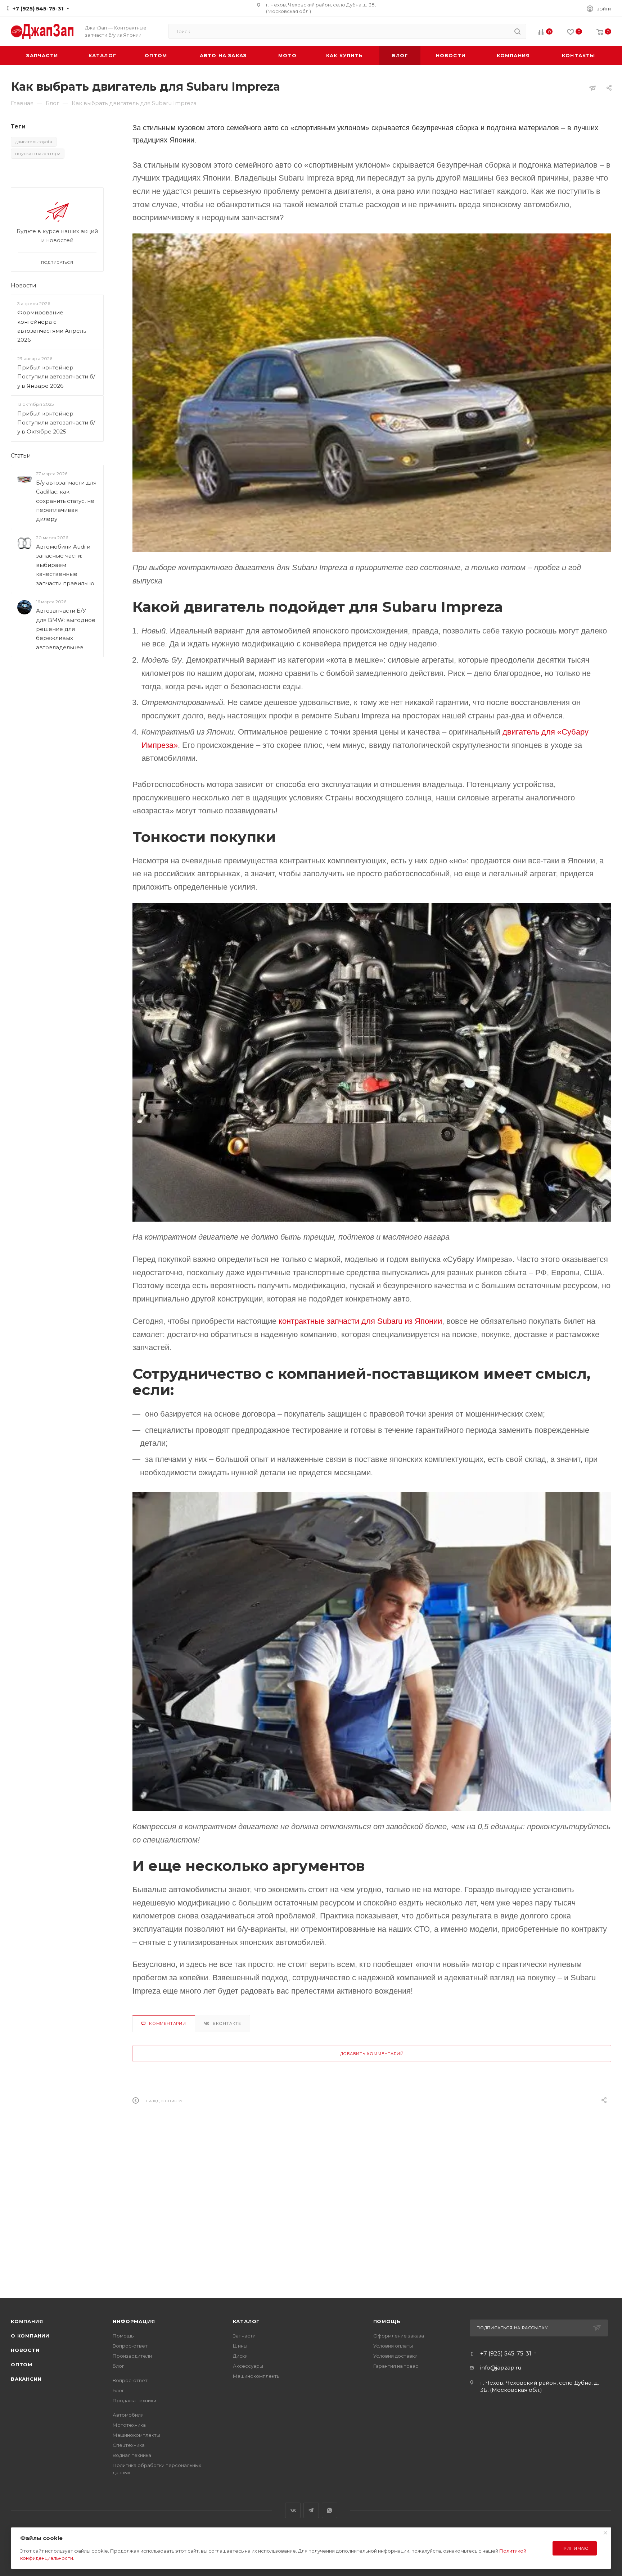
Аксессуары (248, 2366)
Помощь (123, 2336)
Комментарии (168, 2023)
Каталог (246, 2321)
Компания (27, 2321)
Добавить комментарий (372, 2054)
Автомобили (128, 2415)
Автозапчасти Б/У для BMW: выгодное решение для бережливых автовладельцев (66, 629)
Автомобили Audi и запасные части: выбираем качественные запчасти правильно (65, 565)
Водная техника (132, 2455)
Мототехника (129, 2425)
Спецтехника (129, 2445)
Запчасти (244, 2336)
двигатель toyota (34, 142)
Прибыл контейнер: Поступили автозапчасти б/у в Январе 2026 (56, 377)
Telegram (311, 2510)
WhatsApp (330, 2510)
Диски (240, 2356)
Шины (240, 2346)
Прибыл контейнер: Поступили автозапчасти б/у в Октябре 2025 (56, 423)
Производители (132, 2356)
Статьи (21, 456)
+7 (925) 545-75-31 (38, 8)
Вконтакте (227, 2023)
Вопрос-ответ (130, 2346)
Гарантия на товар (396, 2366)
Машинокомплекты (136, 2435)
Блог (118, 2366)
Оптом (22, 2364)
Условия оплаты (393, 2346)
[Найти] (517, 31)
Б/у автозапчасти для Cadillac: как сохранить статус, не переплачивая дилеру (66, 501)
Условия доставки (395, 2356)
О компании (30, 2336)
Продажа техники (134, 2400)
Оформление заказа (399, 2336)
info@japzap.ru (501, 2368)
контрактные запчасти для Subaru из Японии (360, 1321)
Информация (134, 2321)
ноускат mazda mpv (38, 153)
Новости (24, 285)
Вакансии (26, 2379)
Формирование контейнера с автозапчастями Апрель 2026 (52, 326)
